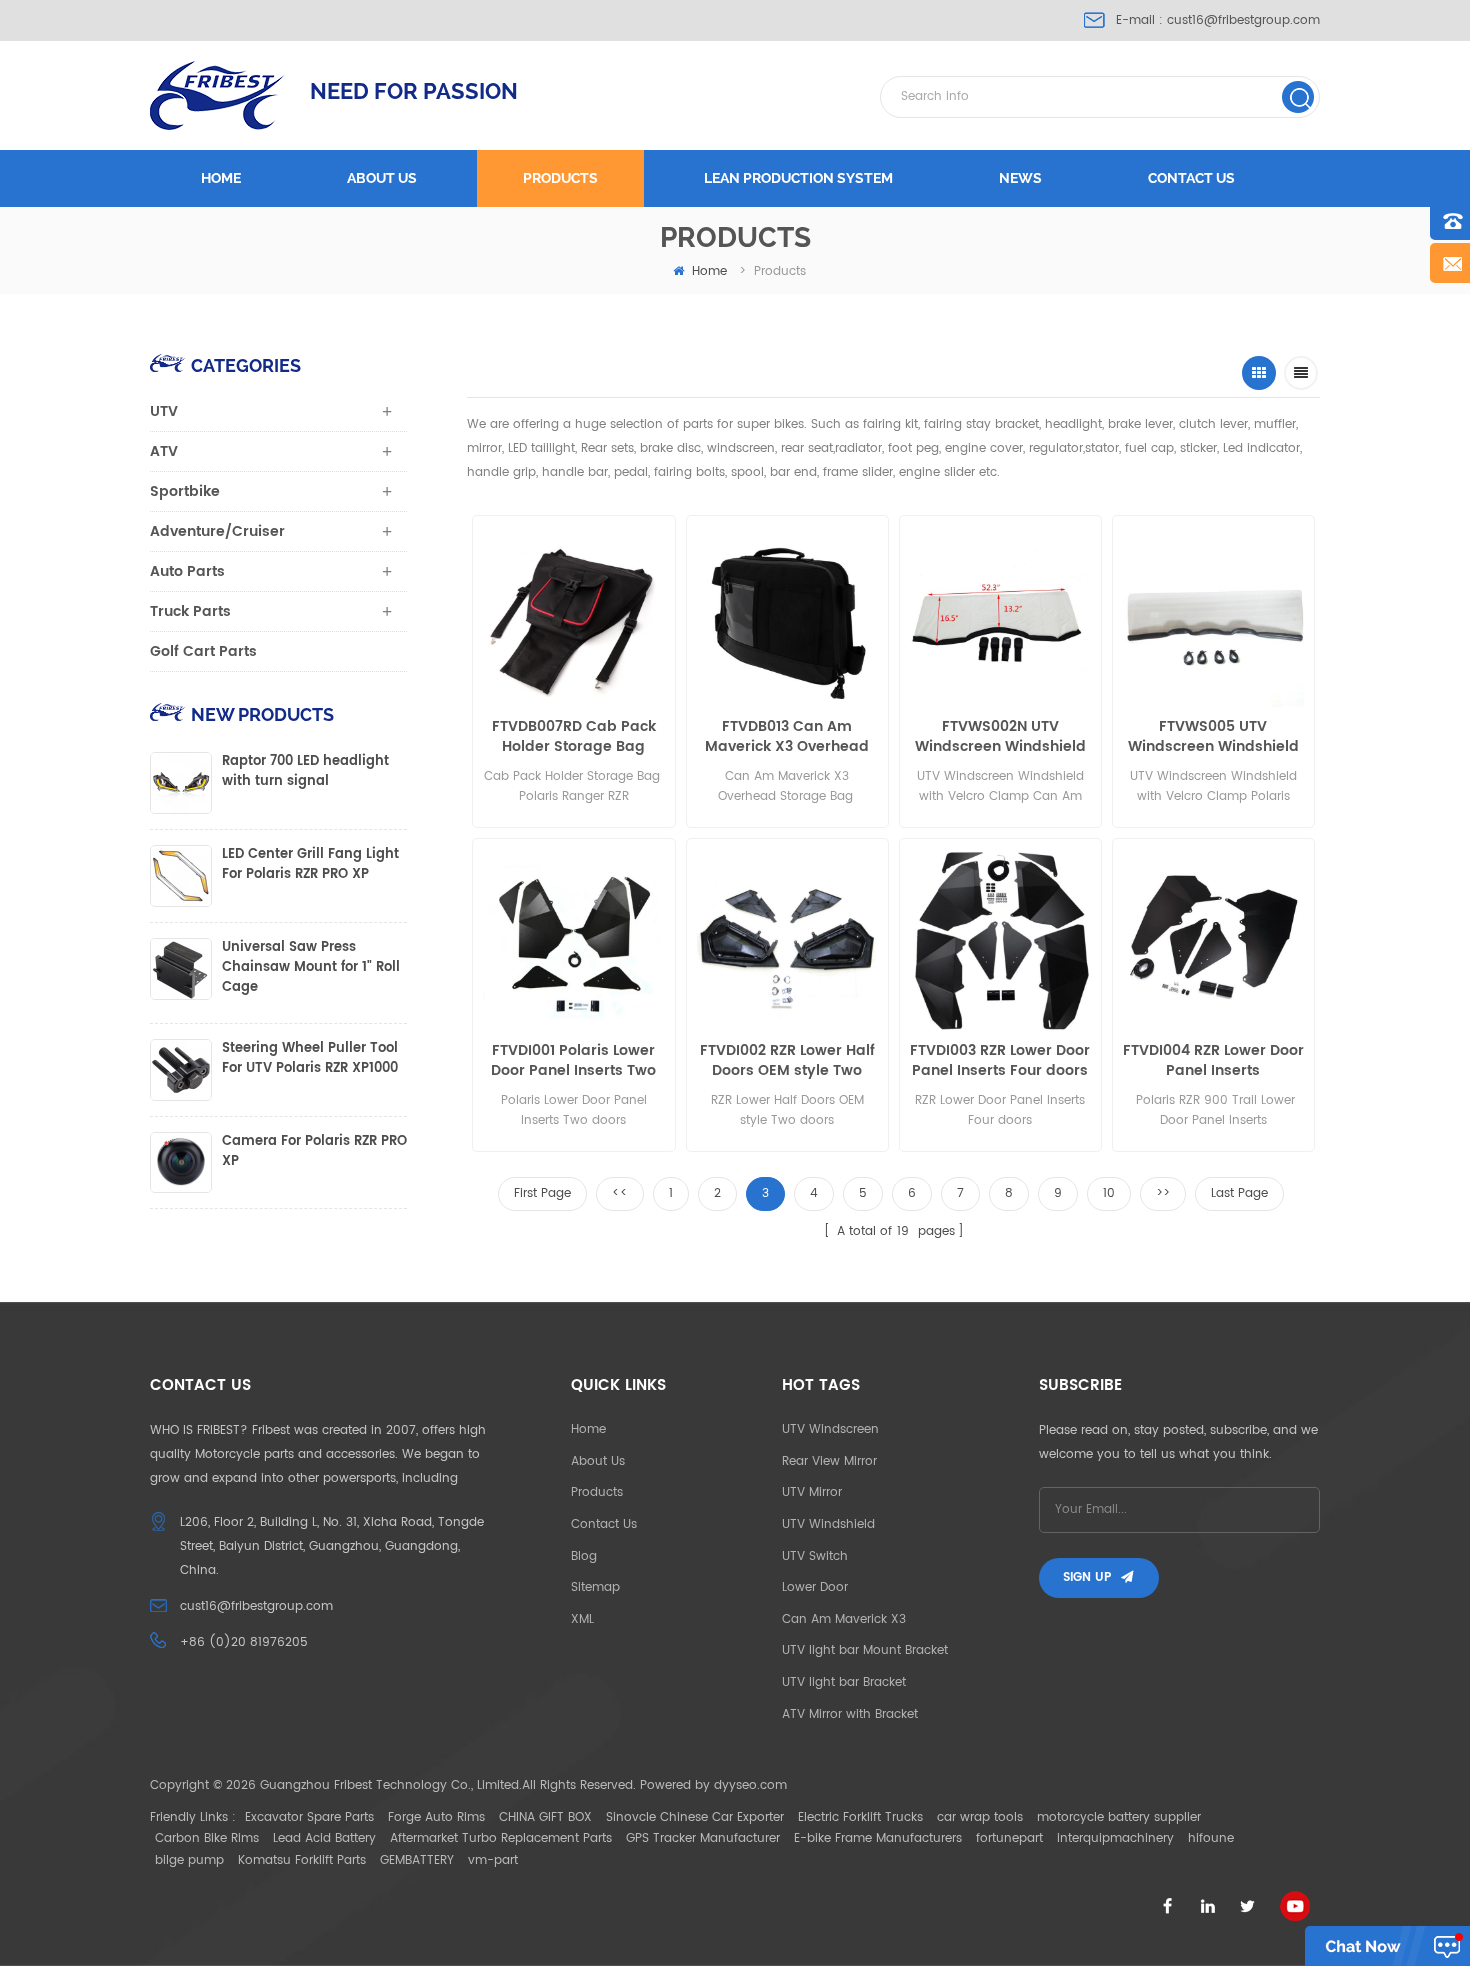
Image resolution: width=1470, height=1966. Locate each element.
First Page (542, 1193)
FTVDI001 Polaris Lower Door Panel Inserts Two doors (573, 1061)
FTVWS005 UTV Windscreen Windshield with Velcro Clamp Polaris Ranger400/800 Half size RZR (1213, 737)
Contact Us (604, 1524)
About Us (598, 1461)
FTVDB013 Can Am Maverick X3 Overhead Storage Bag (787, 737)
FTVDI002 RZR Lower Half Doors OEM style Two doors (787, 1061)
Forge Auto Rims (436, 1817)
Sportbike (185, 491)
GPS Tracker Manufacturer (703, 1838)
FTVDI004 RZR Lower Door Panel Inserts (1213, 1061)
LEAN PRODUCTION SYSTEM (798, 178)
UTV (164, 411)
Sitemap (595, 1587)
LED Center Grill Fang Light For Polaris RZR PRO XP (310, 865)
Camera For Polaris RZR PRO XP (314, 1152)
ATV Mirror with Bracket (850, 1714)
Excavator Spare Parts (309, 1817)
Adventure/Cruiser (217, 531)
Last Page (1239, 1193)
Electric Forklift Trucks (860, 1817)
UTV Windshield (828, 1524)
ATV (164, 451)
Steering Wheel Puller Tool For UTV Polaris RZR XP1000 (310, 1059)
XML (582, 1619)
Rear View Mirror (829, 1461)
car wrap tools (980, 1817)
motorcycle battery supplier (1119, 1817)
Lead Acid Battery (324, 1838)
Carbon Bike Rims (207, 1838)
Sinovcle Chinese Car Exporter (695, 1817)
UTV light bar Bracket (844, 1682)
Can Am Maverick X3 (844, 1619)
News (1020, 178)
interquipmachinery (1115, 1838)
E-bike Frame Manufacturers (878, 1838)
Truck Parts (190, 611)
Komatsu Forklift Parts (302, 1860)
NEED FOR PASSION (414, 91)
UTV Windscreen (830, 1429)
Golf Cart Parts (203, 651)
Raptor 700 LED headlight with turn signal (305, 772)
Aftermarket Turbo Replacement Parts (501, 1838)
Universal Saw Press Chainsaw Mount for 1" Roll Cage (311, 968)
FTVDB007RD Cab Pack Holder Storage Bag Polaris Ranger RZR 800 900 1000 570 (574, 737)
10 (1109, 1193)
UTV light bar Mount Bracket (865, 1650)
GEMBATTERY (417, 1860)
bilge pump (189, 1860)
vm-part (493, 1860)
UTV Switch (815, 1556)
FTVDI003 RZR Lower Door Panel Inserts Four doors (1000, 1061)
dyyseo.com (750, 1785)
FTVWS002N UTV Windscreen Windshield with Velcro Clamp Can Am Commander (1000, 737)
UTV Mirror (812, 1492)
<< (620, 1193)
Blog (584, 1556)
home (709, 271)
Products (560, 178)
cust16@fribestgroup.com (1243, 20)
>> (1163, 1193)
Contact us (1191, 178)
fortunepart (1009, 1838)
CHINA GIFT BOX (545, 1817)
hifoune (1211, 1838)
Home (221, 178)
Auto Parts (187, 571)
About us (382, 178)
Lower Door (815, 1587)
